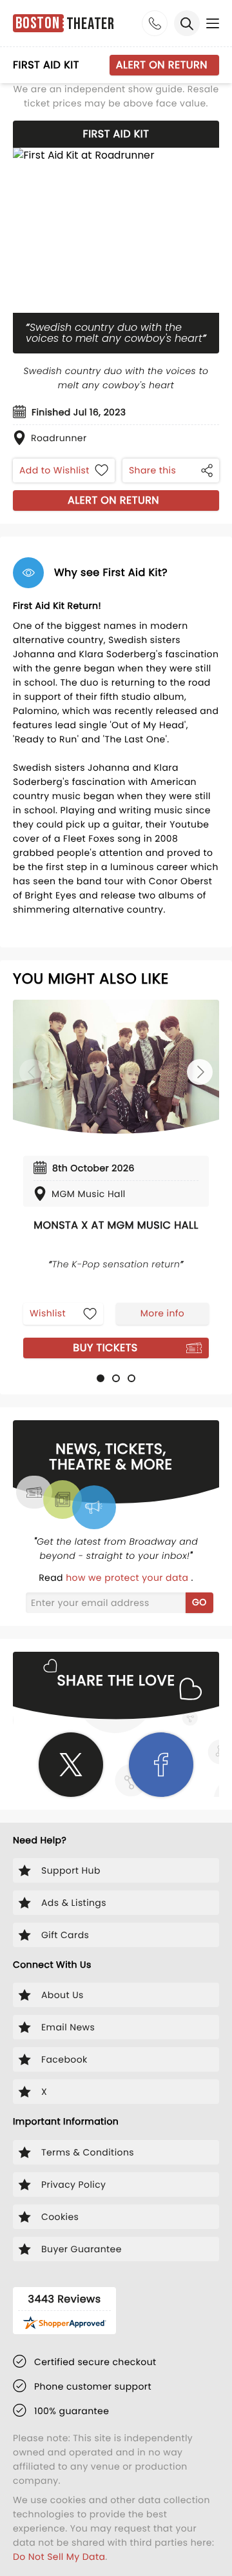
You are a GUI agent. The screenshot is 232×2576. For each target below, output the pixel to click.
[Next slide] (200, 1072)
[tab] (101, 1378)
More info (162, 1313)
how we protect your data (128, 1578)
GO (199, 1602)
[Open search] (187, 23)
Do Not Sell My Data (59, 2557)
